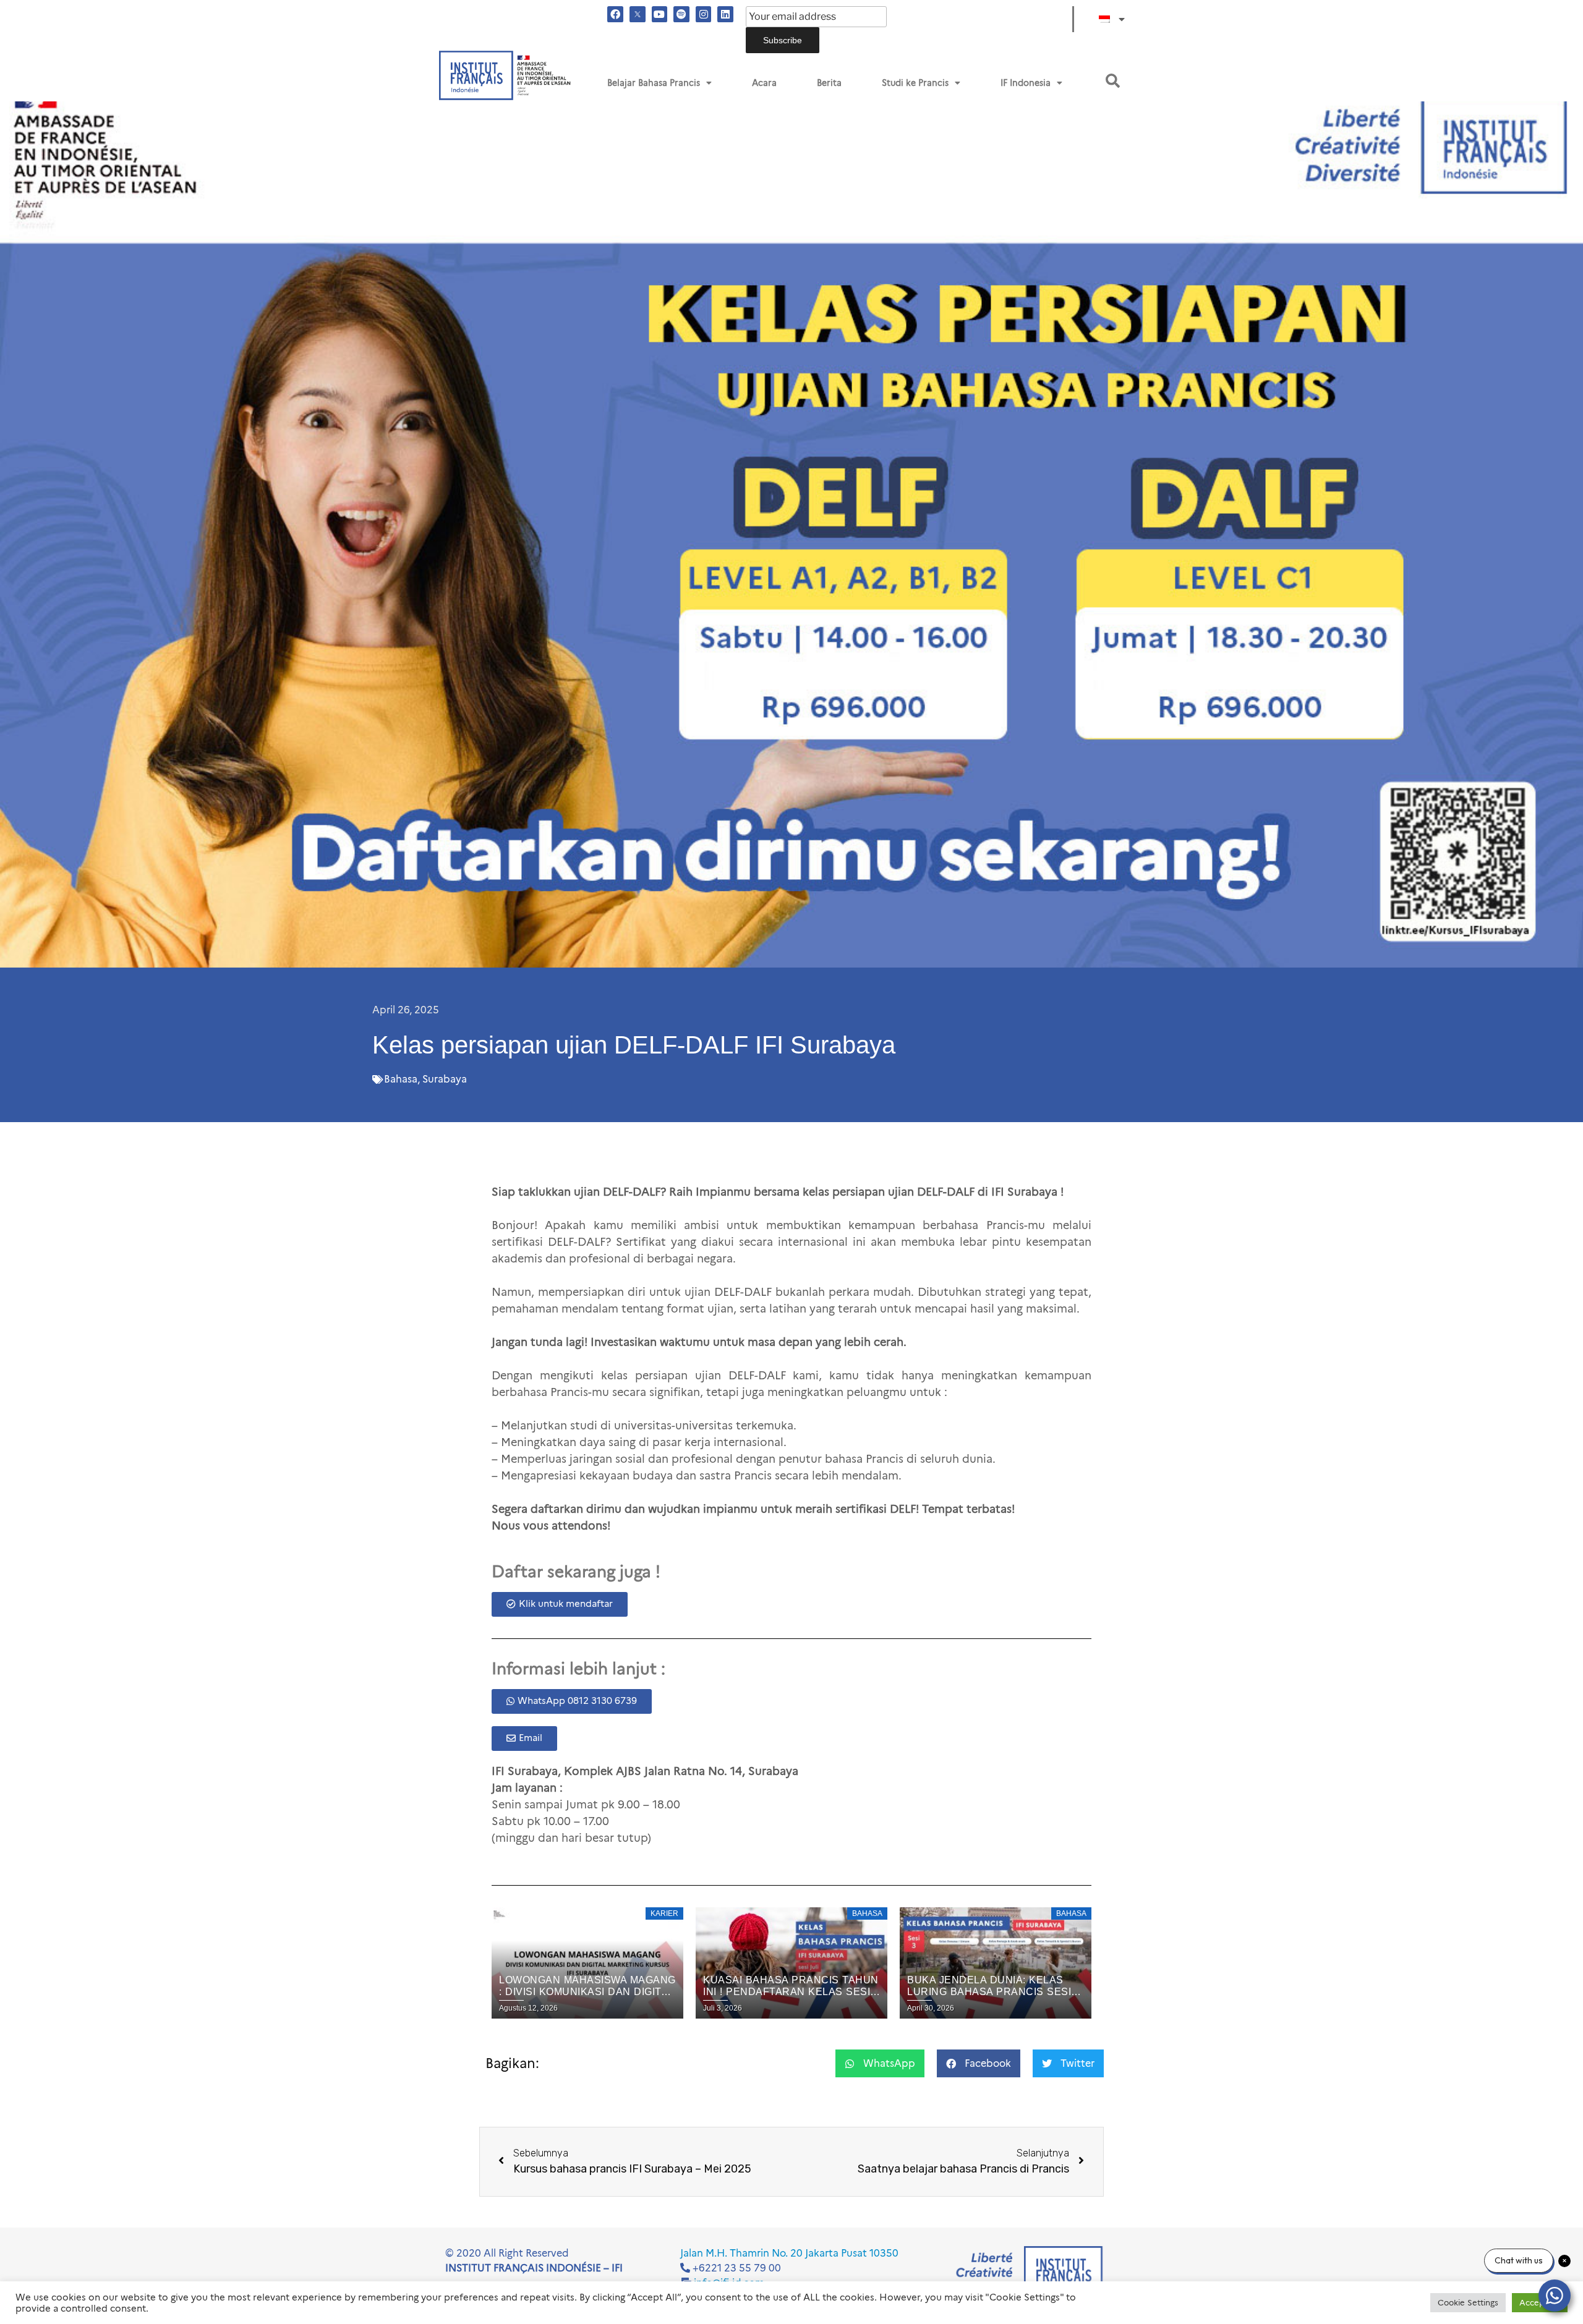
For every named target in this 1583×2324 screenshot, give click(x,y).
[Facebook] (615, 14)
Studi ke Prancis (915, 83)
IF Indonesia (1026, 83)
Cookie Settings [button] (1468, 2302)
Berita (829, 83)
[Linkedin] (725, 14)
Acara (764, 83)
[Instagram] (704, 14)
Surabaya (445, 1079)
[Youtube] (660, 14)
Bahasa (401, 1079)
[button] (1113, 81)
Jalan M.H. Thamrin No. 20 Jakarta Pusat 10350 (789, 2253)
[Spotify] (681, 14)
